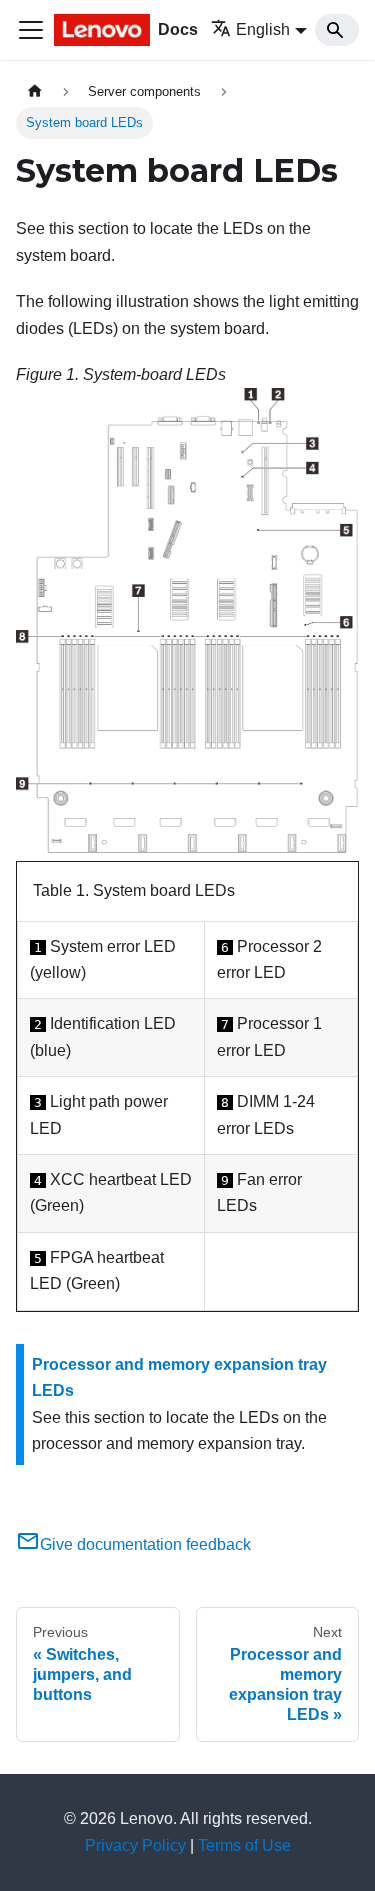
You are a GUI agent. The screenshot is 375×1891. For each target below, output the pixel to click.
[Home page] (35, 91)
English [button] (263, 29)
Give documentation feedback (145, 1544)
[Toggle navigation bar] (31, 30)
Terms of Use (244, 1845)
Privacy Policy (135, 1845)
